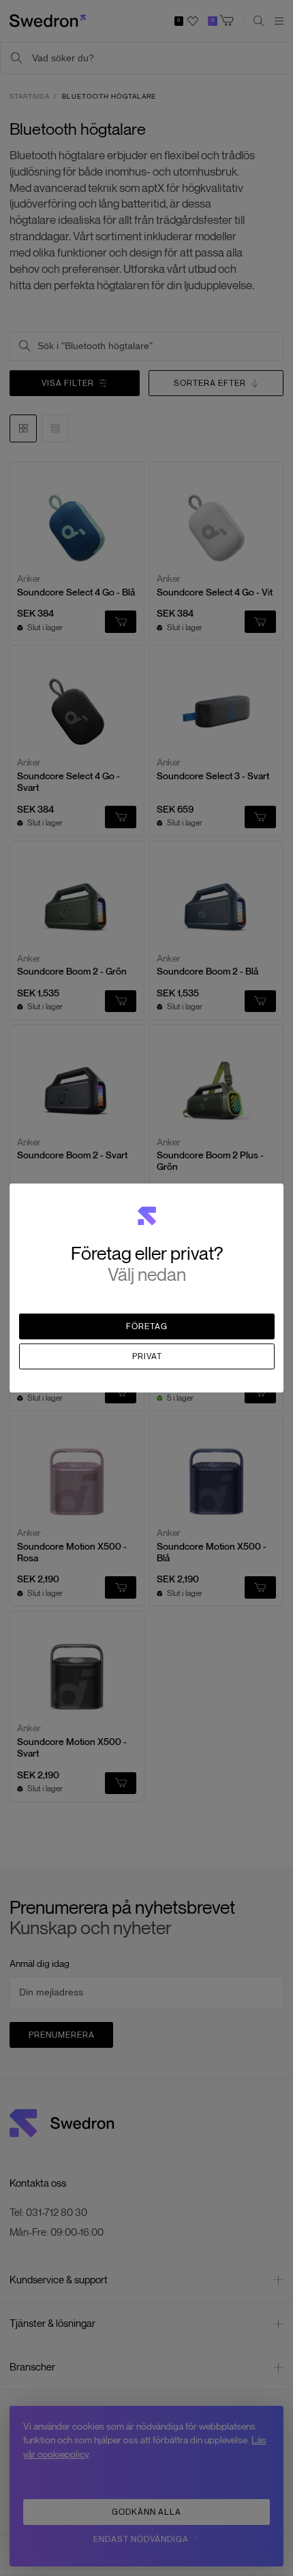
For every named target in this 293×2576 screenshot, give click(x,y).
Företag (147, 1326)
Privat (147, 1356)
